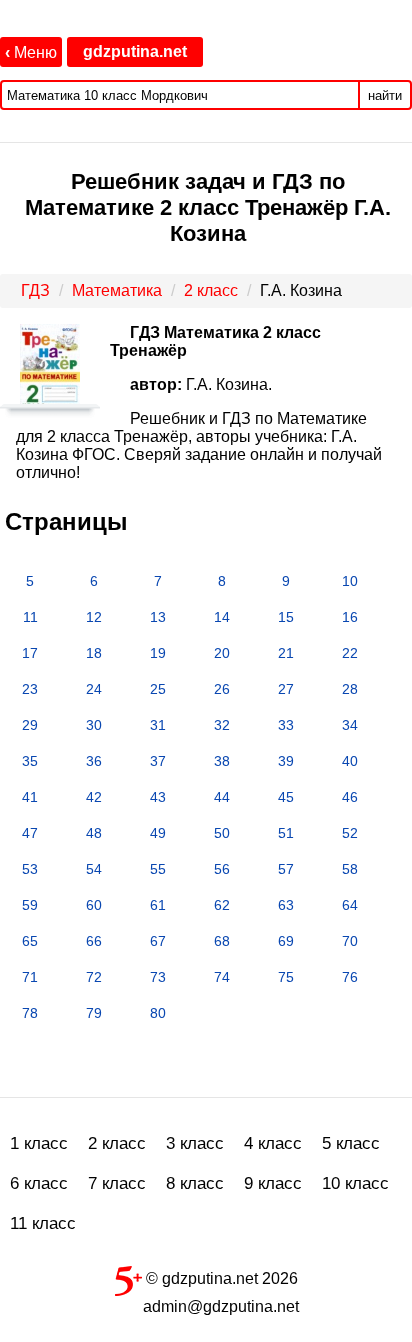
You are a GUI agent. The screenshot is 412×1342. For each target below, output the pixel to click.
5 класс (351, 1143)
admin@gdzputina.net (221, 1306)
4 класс (273, 1143)
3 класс (195, 1143)
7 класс (117, 1183)
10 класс (355, 1183)
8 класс (195, 1183)
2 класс (117, 1143)
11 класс (43, 1223)
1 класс (39, 1143)
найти (385, 95)
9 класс (273, 1183)
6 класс (39, 1183)
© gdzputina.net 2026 (220, 1278)
